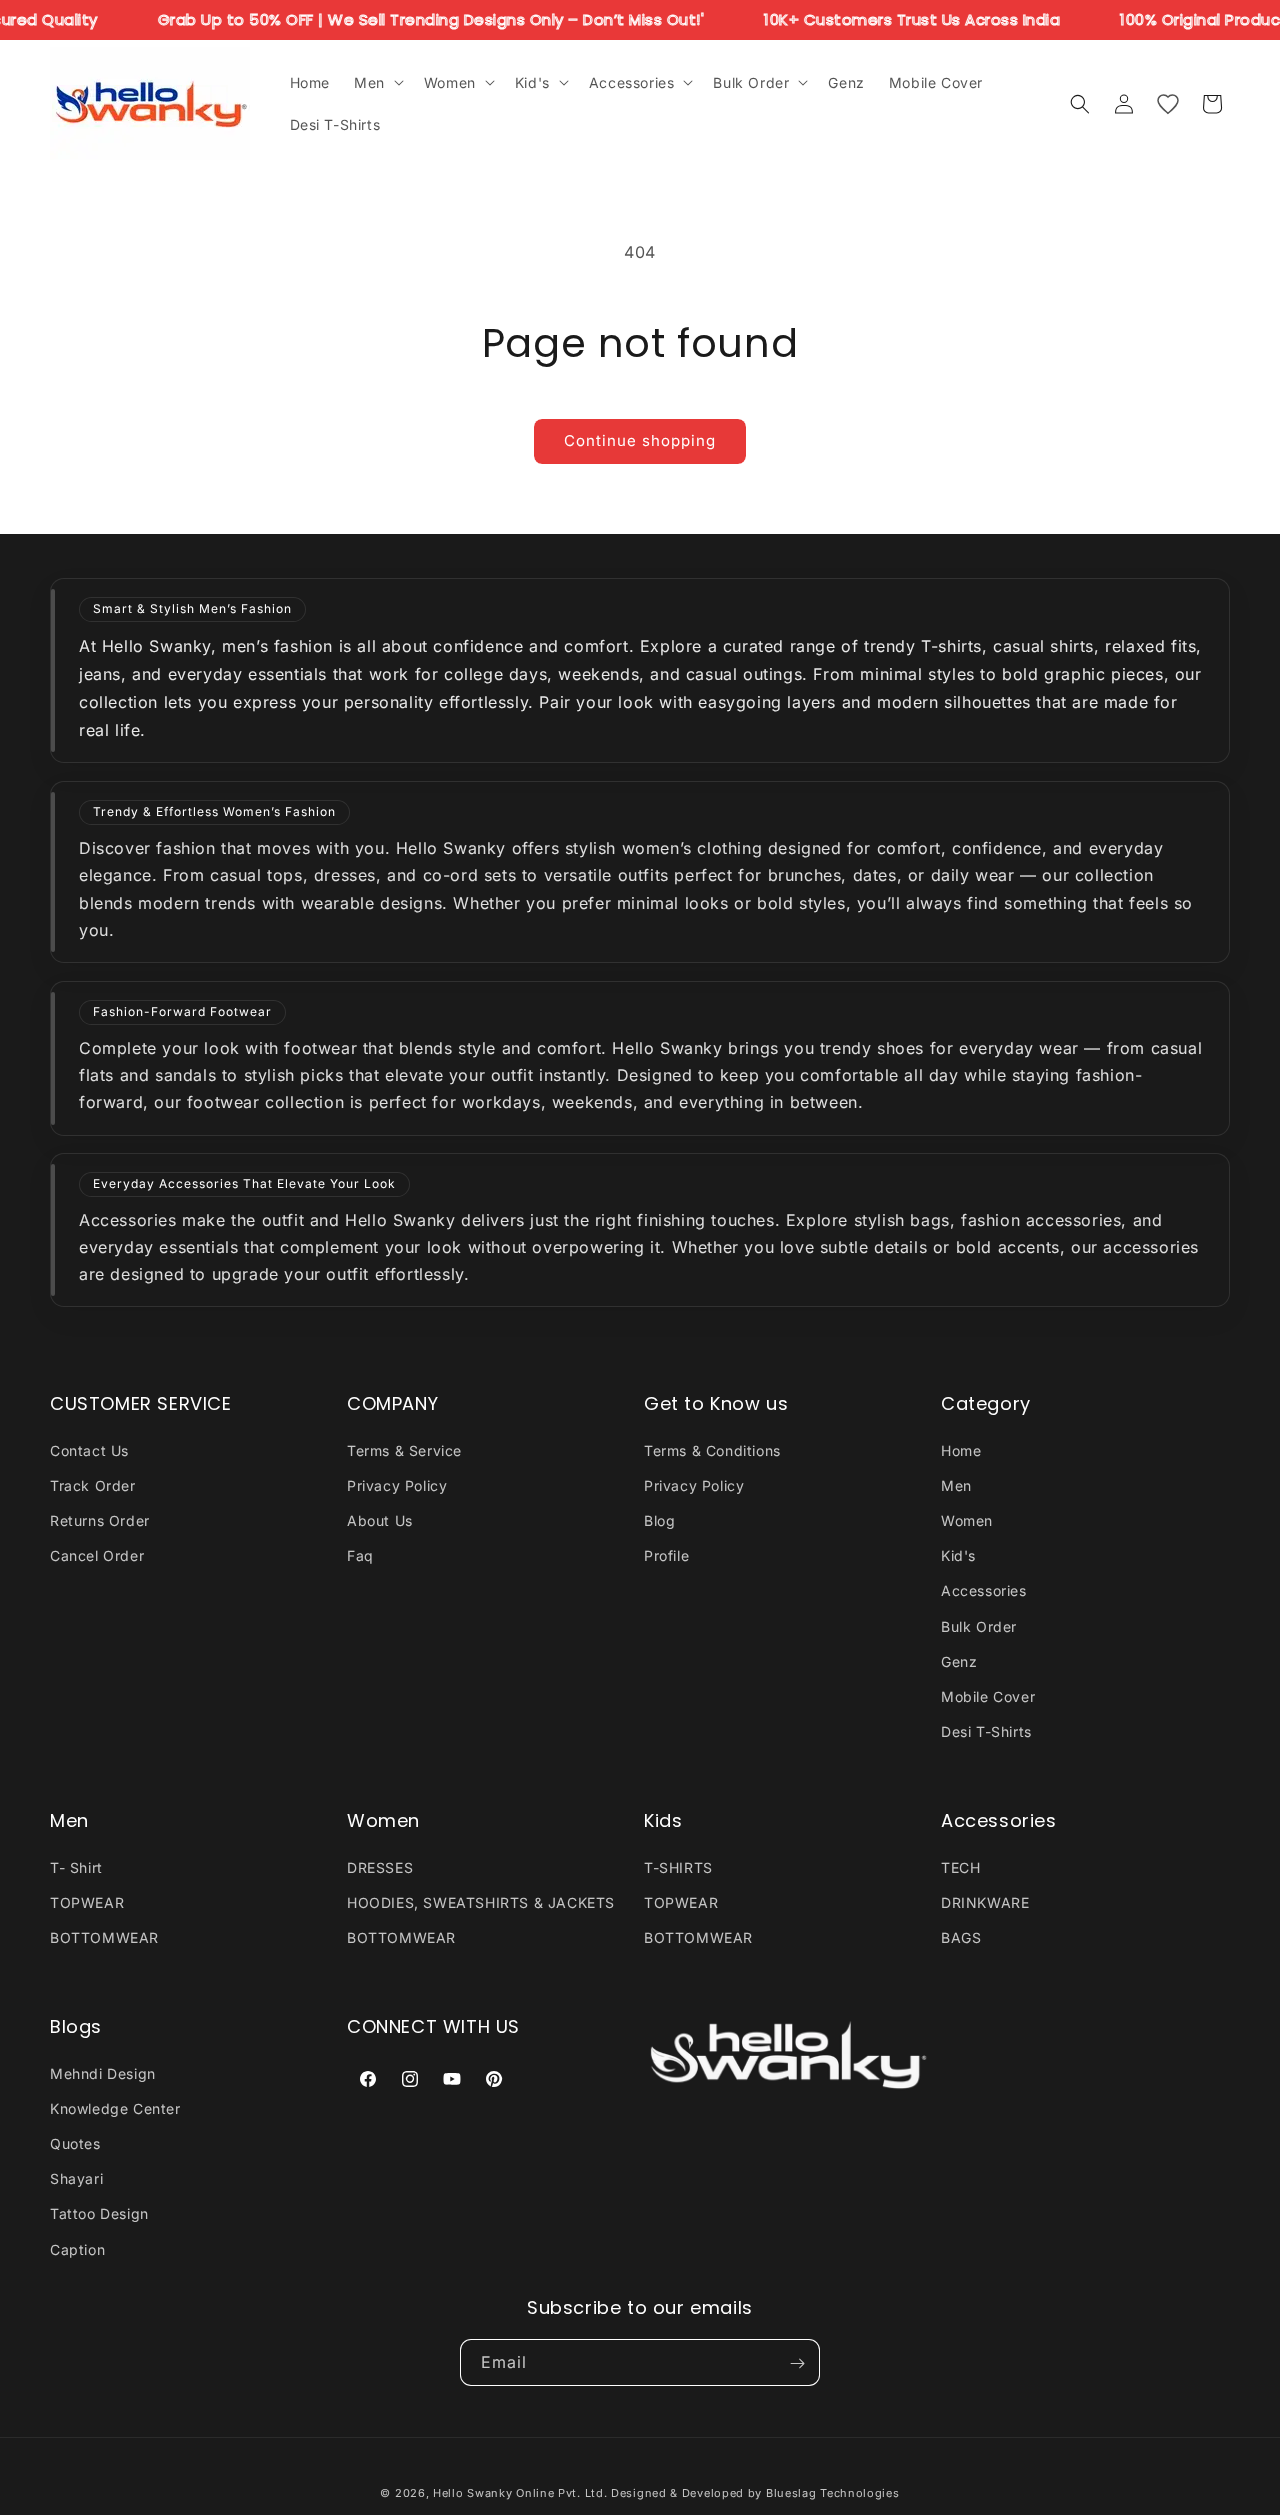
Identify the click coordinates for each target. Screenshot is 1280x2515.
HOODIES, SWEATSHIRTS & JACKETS (481, 1901)
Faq (360, 1555)
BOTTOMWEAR (104, 1937)
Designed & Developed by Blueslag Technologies (755, 2493)
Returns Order (100, 1519)
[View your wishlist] (1168, 104)
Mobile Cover (988, 1695)
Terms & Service (404, 1449)
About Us (380, 1519)
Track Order (93, 1484)
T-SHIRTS (678, 1866)
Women (967, 1519)
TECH (960, 1866)
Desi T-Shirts (986, 1731)
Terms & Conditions (712, 1449)
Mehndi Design (103, 2072)
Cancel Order (97, 1555)
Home (961, 1449)
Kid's (958, 1555)
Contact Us (89, 1449)
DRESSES (380, 1866)
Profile (666, 1555)
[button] (377, 82)
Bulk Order (979, 1625)
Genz (959, 1660)
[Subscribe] (797, 2363)
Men (956, 1484)
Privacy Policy (397, 1484)
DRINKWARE (985, 1901)
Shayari (76, 2178)
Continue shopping (640, 440)
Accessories (984, 1590)
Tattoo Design (99, 2213)
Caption (77, 2248)
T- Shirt (76, 1866)
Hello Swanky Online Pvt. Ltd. (520, 2493)
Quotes (75, 2142)
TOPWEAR (87, 1901)
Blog (659, 1519)
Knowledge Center (115, 2107)
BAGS (961, 1937)
